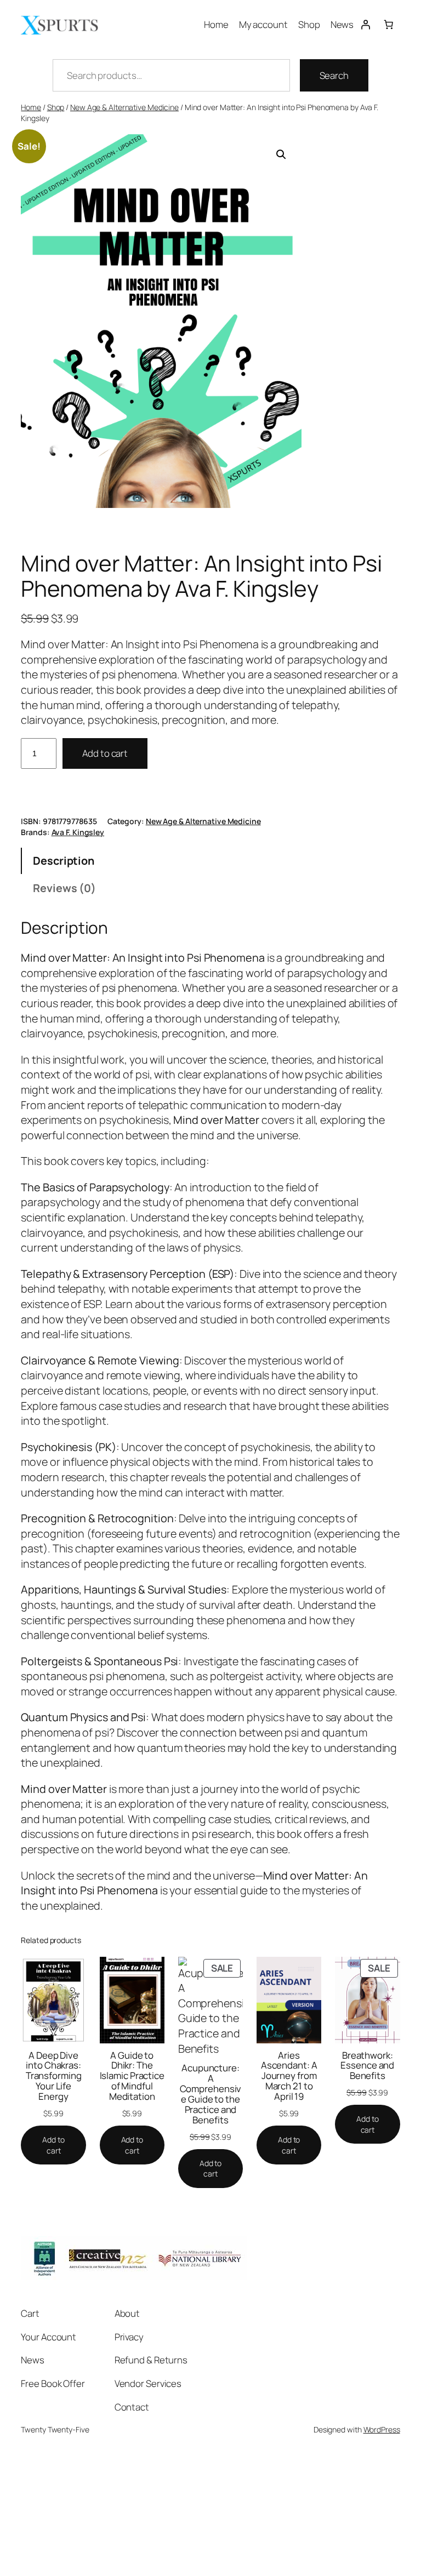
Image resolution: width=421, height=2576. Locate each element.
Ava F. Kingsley (78, 832)
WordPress (382, 2429)
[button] (281, 155)
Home (31, 107)
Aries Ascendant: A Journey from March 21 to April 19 (289, 2076)
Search (334, 75)
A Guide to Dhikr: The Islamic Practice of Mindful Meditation (132, 2076)
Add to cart (105, 753)
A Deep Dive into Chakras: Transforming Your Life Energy (54, 2076)
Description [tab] (64, 861)
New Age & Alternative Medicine (124, 107)
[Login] (365, 24)
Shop (56, 107)
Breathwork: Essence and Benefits (367, 2066)
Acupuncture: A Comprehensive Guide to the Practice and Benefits (211, 2094)
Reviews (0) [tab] (64, 888)
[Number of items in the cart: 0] (388, 24)
